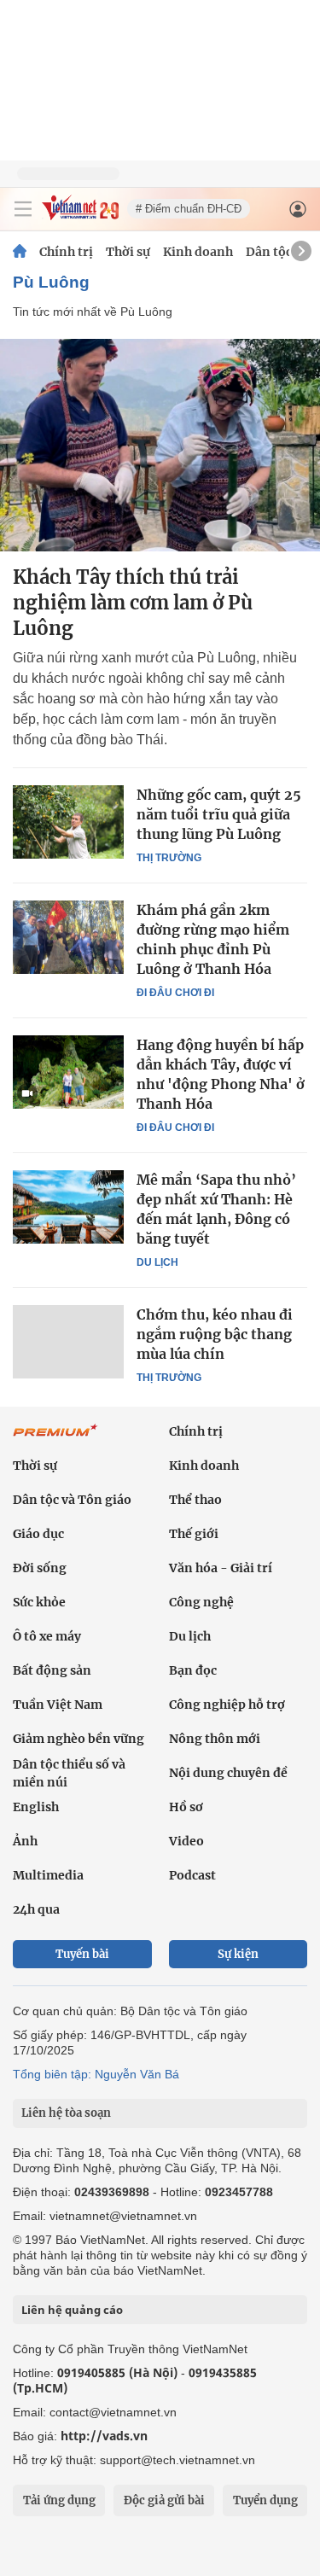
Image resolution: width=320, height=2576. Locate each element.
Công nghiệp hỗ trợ (227, 1705)
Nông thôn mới (215, 1739)
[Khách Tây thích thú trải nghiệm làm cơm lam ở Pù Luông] (160, 445)
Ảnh (25, 1841)
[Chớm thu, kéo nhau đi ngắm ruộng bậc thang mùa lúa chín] (68, 1342)
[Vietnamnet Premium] (55, 1439)
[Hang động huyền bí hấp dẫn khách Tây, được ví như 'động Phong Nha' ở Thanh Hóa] (68, 1072)
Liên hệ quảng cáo (72, 2310)
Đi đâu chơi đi (175, 993)
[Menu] (23, 209)
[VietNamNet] (20, 252)
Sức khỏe (39, 1602)
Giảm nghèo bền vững (79, 1739)
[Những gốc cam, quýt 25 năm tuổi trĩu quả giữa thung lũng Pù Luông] (68, 822)
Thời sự (128, 252)
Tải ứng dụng (59, 2500)
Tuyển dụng (265, 2500)
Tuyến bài (82, 1954)
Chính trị (66, 252)
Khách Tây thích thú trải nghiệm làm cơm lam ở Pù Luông (133, 603)
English (36, 1807)
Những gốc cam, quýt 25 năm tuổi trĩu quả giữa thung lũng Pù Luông (219, 814)
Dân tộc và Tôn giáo (72, 1500)
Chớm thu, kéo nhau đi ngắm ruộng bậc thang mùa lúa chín (215, 1334)
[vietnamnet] (80, 216)
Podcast (192, 1875)
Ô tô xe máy (47, 1636)
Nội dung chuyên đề (228, 1773)
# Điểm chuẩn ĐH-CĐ (189, 209)
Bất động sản (52, 1670)
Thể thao (195, 1500)
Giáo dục (38, 1534)
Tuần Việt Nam (58, 1705)
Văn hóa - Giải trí (221, 1568)
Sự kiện (238, 1954)
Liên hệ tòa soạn (66, 2113)
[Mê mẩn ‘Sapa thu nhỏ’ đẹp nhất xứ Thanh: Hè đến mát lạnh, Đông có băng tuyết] (68, 1207)
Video (186, 1841)
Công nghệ (201, 1602)
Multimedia (48, 1875)
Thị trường (169, 858)
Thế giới (194, 1534)
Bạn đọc (193, 1670)
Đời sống (40, 1568)
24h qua (36, 1909)
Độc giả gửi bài (164, 2500)
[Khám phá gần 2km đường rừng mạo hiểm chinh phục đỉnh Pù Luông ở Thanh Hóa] (68, 937)
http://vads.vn (104, 2436)
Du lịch (157, 1262)
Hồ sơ (186, 1807)
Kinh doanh (198, 252)
